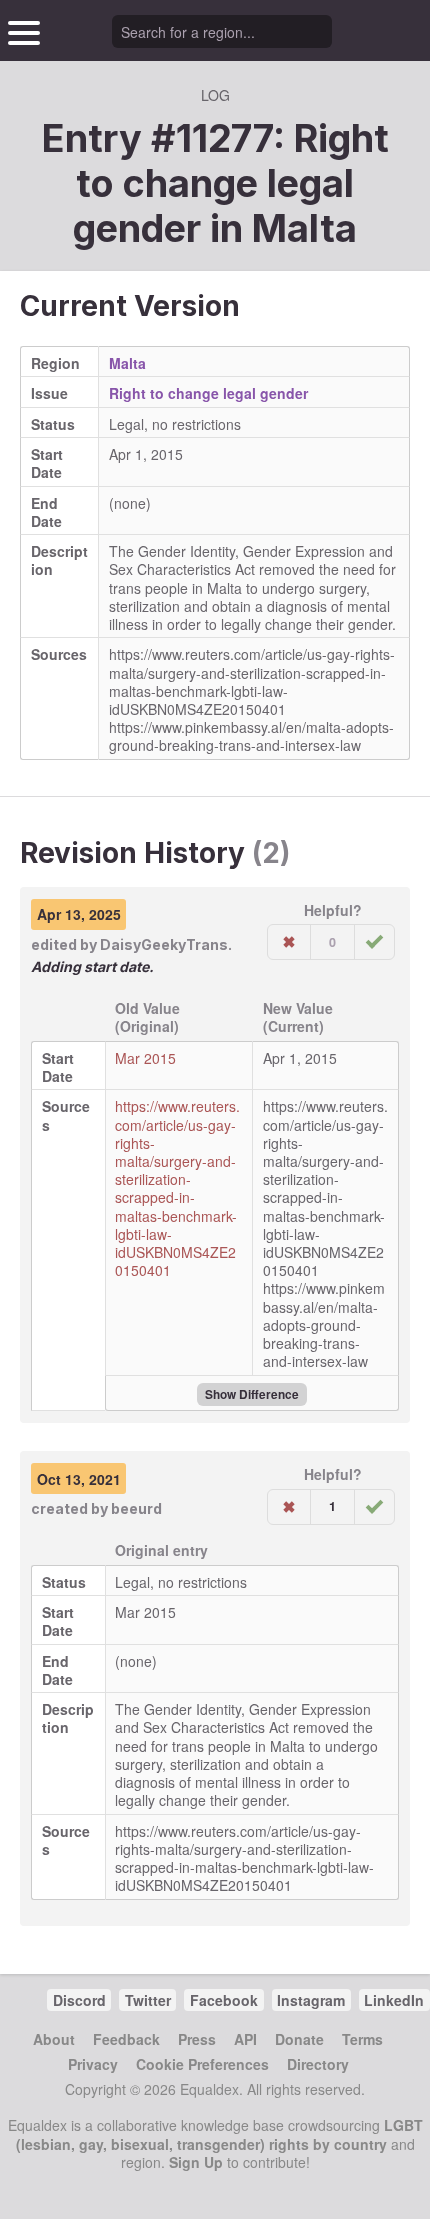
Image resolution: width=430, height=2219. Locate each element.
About (54, 2039)
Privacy (93, 2064)
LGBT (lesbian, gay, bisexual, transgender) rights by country (219, 2134)
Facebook (224, 2000)
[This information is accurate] (374, 942)
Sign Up (196, 2162)
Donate (299, 2039)
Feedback (126, 2039)
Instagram (311, 2000)
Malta (304, 228)
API (245, 2039)
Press (197, 2039)
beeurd (136, 1508)
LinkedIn (394, 2000)
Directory (318, 2064)
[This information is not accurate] (289, 942)
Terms (362, 2039)
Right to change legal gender (208, 393)
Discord (79, 2000)
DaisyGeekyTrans (164, 944)
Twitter (148, 2000)
